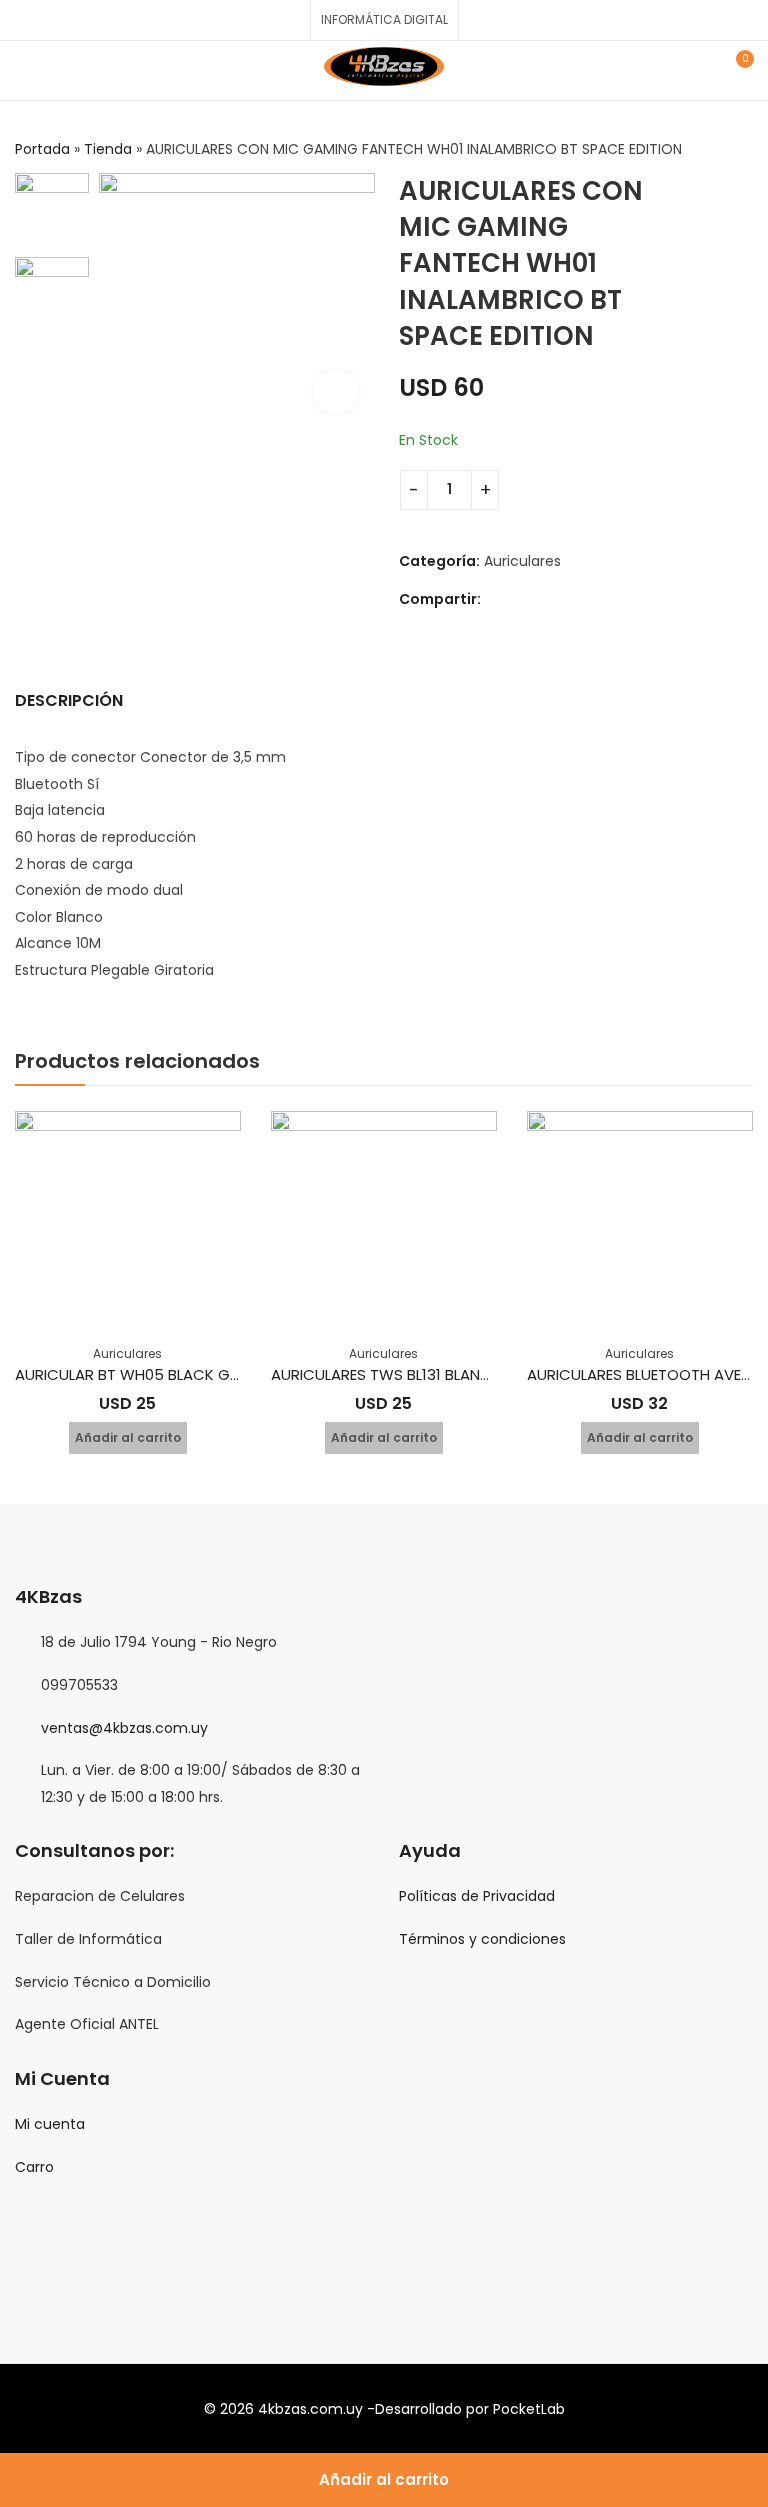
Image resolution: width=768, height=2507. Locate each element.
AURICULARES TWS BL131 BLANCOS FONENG (423, 1374)
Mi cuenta (50, 2124)
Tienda (108, 149)
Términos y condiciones (482, 1939)
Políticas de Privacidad (477, 1896)
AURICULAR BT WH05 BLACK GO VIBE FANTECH (179, 1374)
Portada (42, 149)
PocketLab (529, 2409)
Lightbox (336, 392)
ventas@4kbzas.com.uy (124, 1728)
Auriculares (522, 561)
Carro (34, 2167)
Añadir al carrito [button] (128, 1437)
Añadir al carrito (384, 2479)
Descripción (69, 700)
